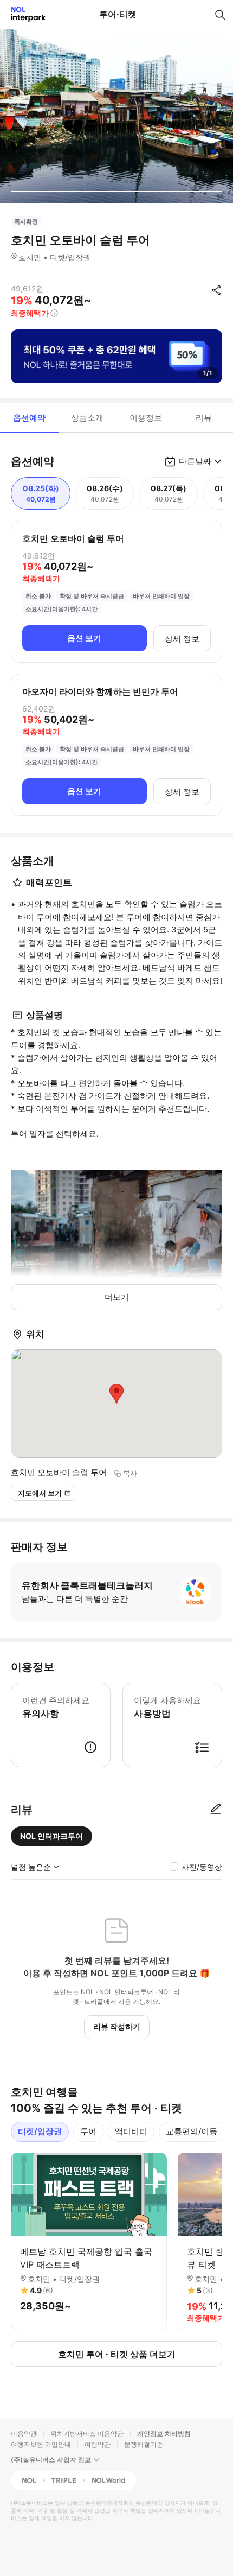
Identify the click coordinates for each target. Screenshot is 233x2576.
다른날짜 (195, 461)
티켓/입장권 (40, 2131)
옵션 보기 (84, 638)
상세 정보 (182, 639)
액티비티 (131, 2131)
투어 (88, 2131)
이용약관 (24, 2434)
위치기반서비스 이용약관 (87, 2434)
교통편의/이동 (192, 2131)
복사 (130, 1473)
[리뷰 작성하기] (216, 1810)
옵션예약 (29, 418)
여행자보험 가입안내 (41, 2444)
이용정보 (146, 418)
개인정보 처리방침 (164, 2434)
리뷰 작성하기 (117, 2026)
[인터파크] (24, 14)
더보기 (117, 1297)
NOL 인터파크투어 (51, 1836)
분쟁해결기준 (144, 2444)
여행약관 (98, 2444)
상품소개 (87, 418)
